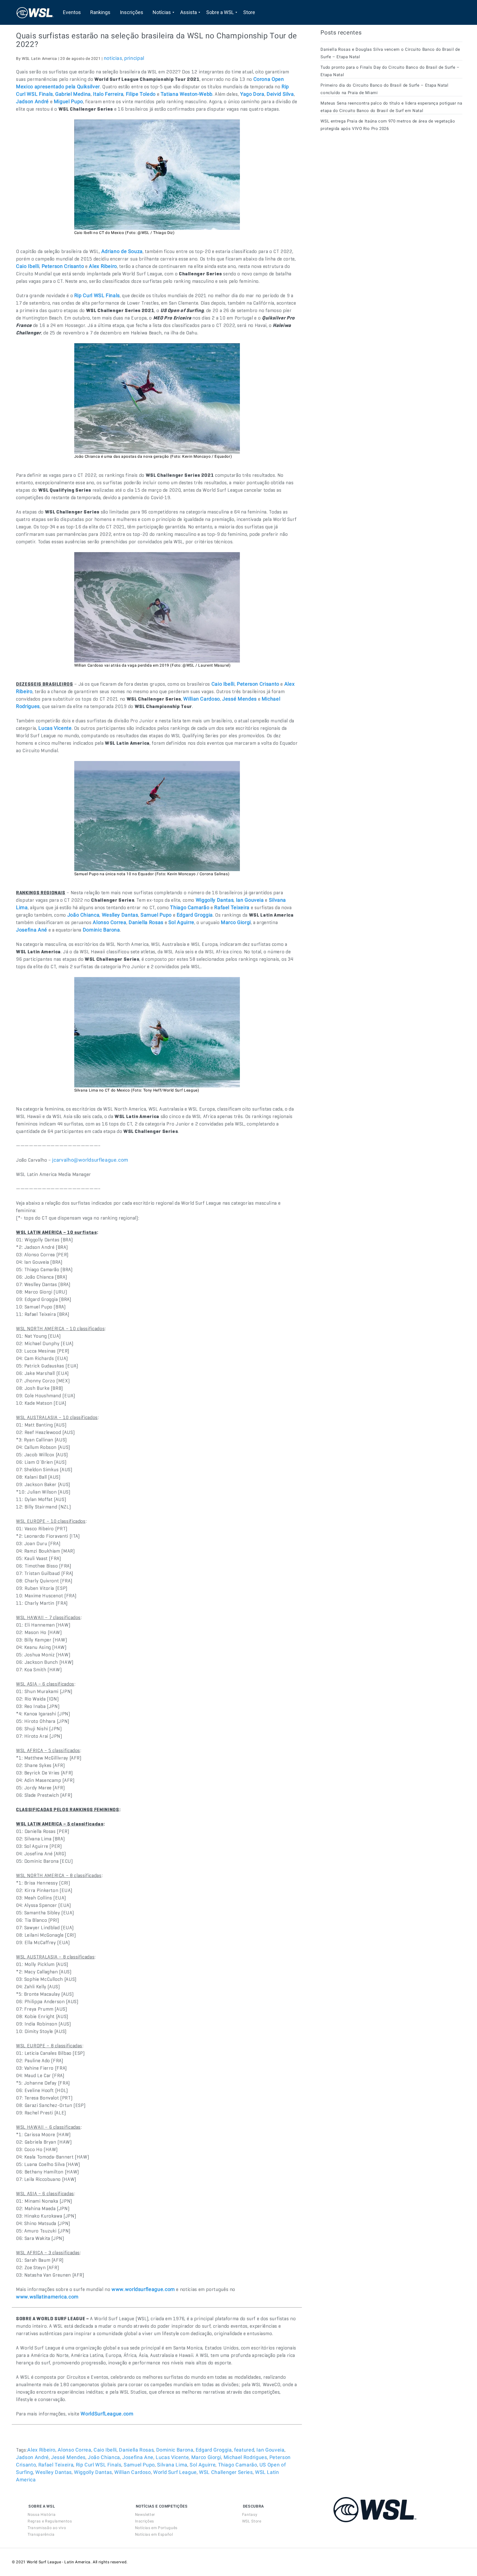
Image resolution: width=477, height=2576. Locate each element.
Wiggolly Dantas (93, 2472)
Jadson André (32, 2457)
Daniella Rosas (136, 2450)
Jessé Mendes (68, 2457)
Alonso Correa (74, 2450)
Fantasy (250, 2514)
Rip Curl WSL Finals (99, 2465)
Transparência (41, 2534)
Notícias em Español (154, 2534)
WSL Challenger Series (226, 2472)
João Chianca (104, 2457)
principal (134, 58)
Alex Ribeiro (41, 2450)
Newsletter (145, 2514)
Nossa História (42, 2514)
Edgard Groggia (214, 2450)
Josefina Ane (138, 2457)
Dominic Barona (175, 2450)
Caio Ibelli (105, 2450)
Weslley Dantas (54, 2472)
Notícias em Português (156, 2528)
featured (244, 2450)
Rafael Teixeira (56, 2465)
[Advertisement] (362, 186)
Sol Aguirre (203, 2465)
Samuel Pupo (139, 2465)
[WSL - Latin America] (35, 12)
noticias (113, 58)
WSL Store (252, 2521)
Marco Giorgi (206, 2457)
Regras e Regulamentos (50, 2521)
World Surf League (175, 2472)
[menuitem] (72, 12)
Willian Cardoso (133, 2472)
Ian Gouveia (270, 2450)
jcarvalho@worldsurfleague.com (90, 1160)
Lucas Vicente (172, 2457)
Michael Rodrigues (245, 2457)
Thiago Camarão (238, 2465)
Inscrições (145, 2521)
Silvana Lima (172, 2465)
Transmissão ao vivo (47, 2528)
